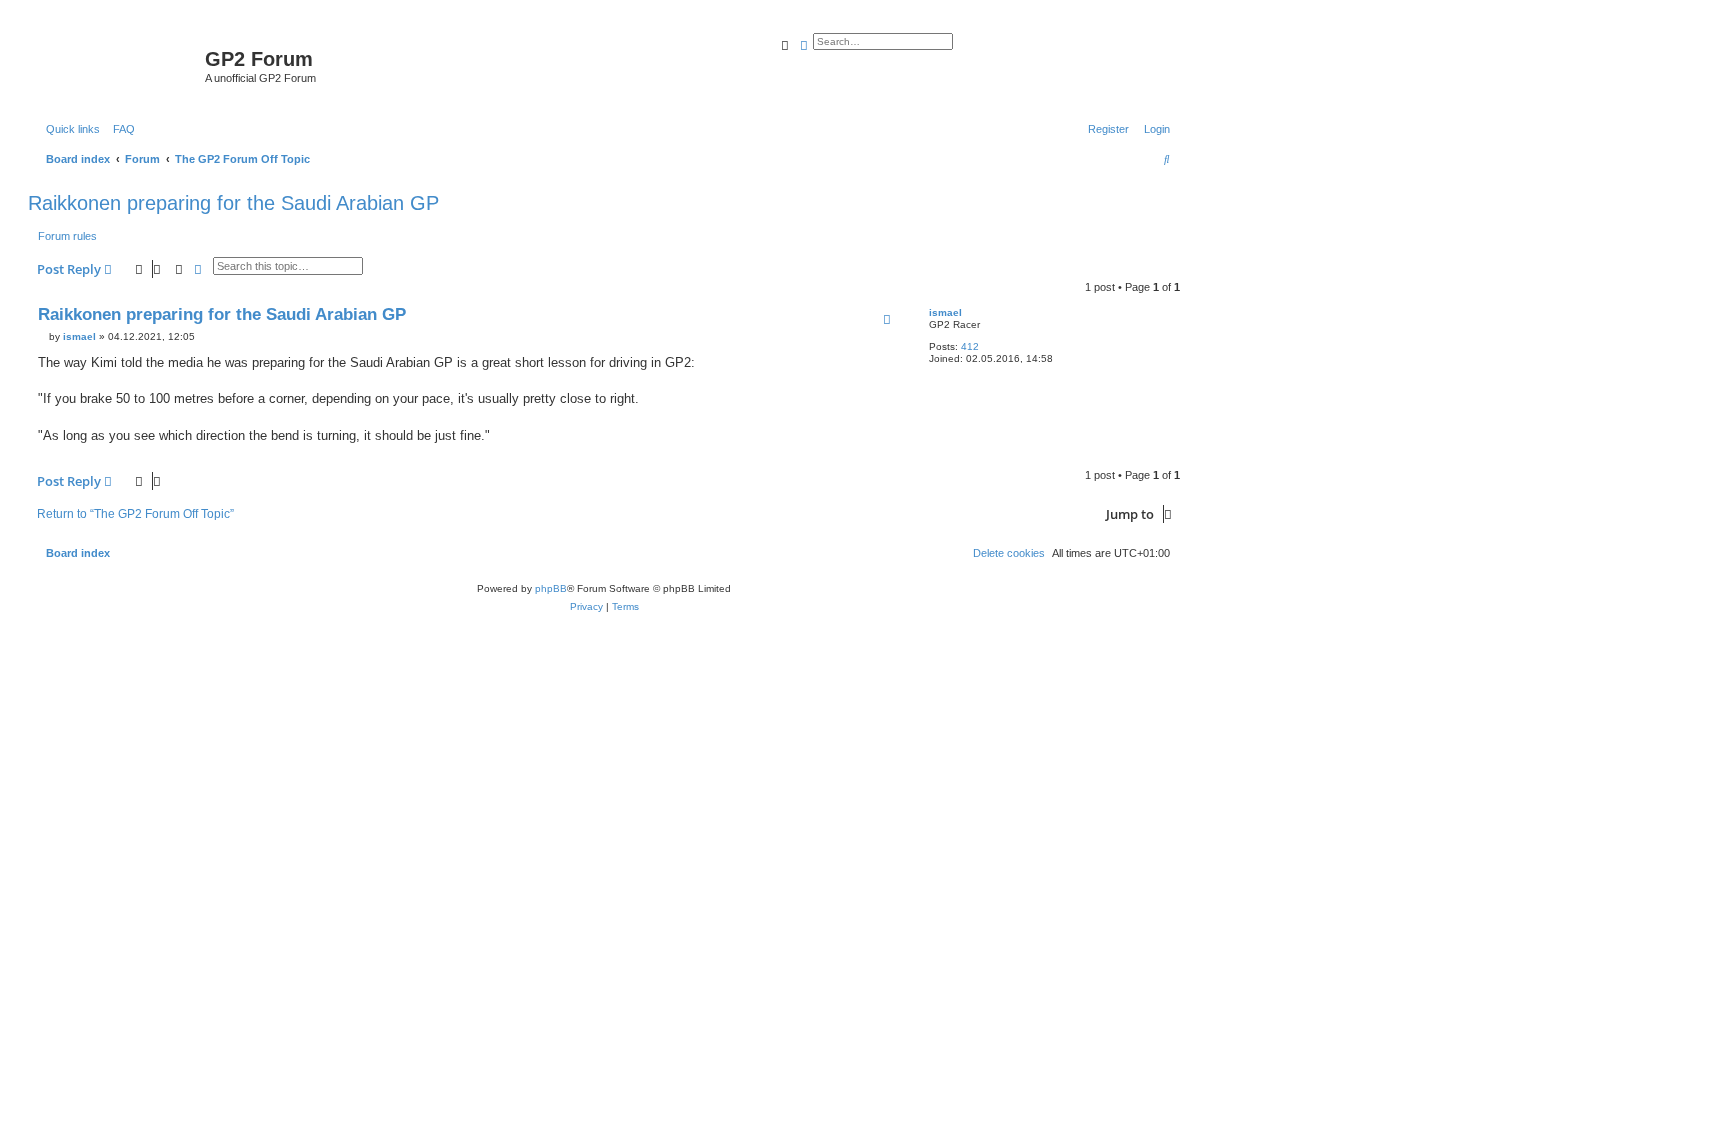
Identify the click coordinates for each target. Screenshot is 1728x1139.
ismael (945, 312)
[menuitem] (120, 129)
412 (970, 346)
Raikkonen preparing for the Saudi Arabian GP (233, 203)
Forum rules (67, 236)
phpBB (551, 588)
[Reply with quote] (887, 319)
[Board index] (119, 65)
